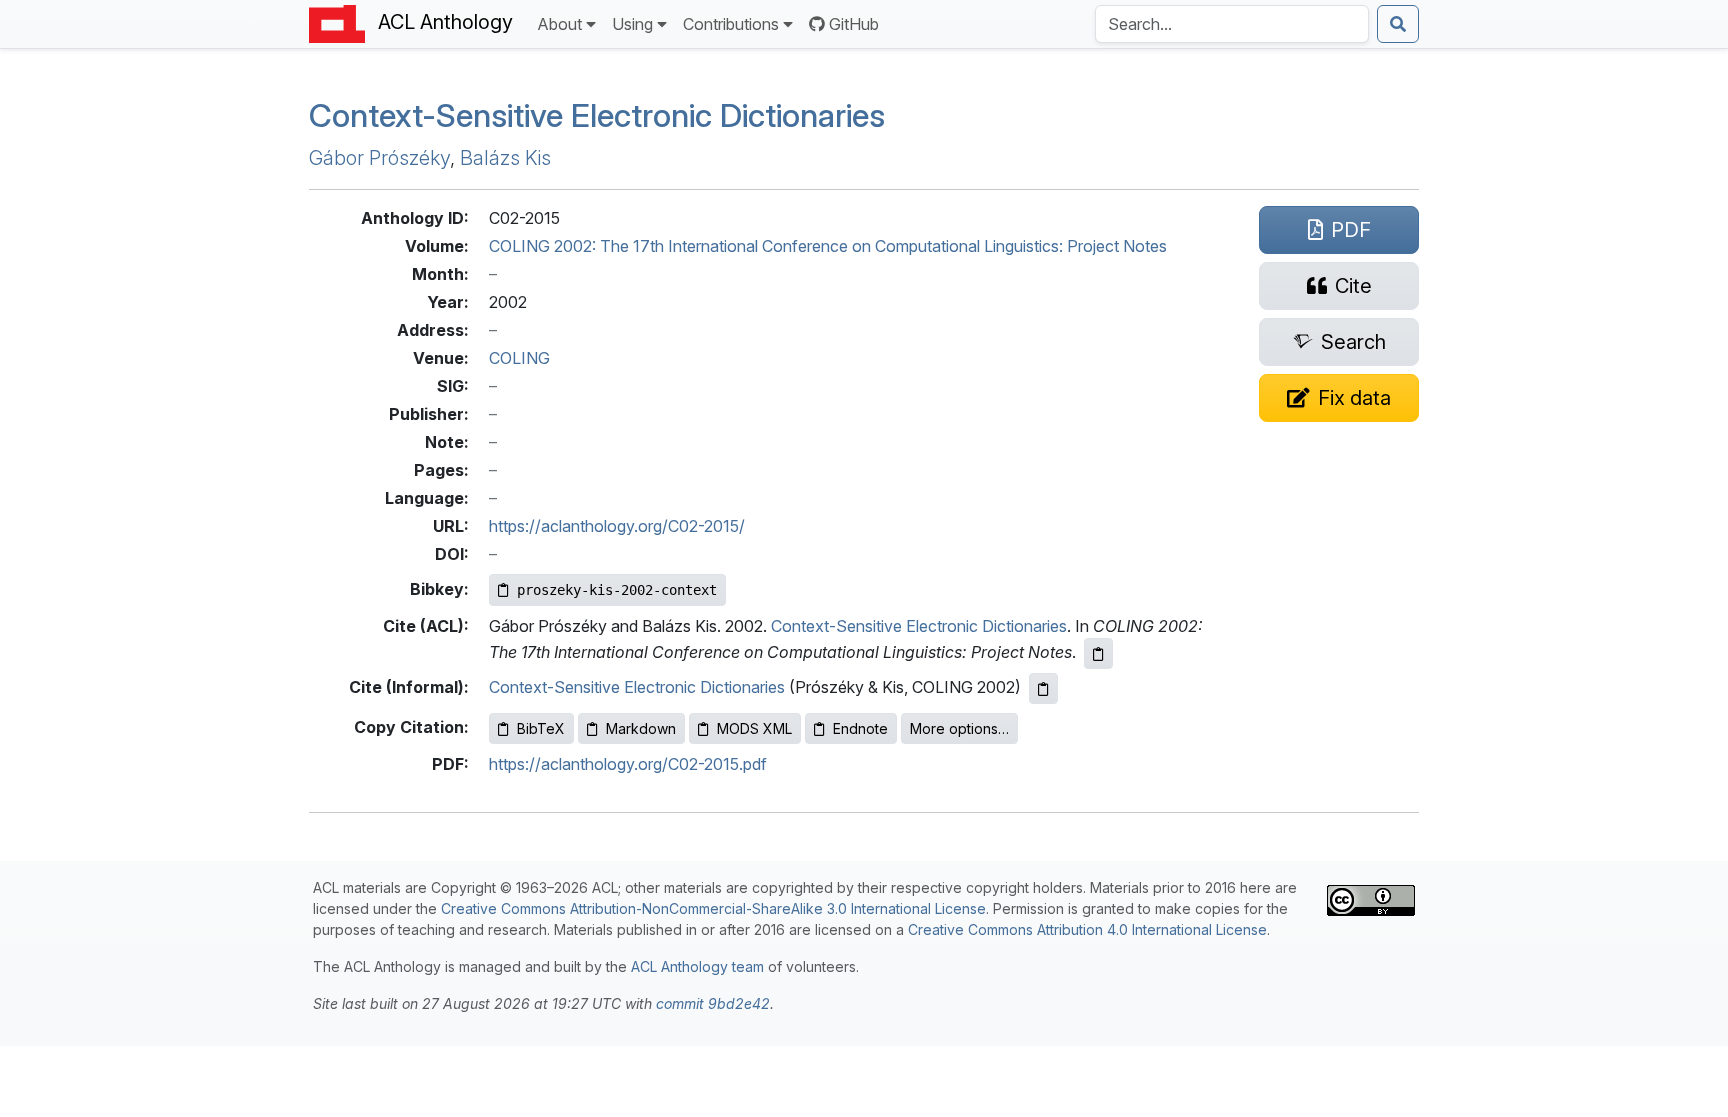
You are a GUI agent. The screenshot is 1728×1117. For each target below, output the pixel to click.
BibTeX (541, 728)
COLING (519, 358)
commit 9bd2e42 (713, 1003)
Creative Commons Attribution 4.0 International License (1087, 929)
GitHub (854, 24)
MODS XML (754, 728)
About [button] (559, 24)
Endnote (860, 728)
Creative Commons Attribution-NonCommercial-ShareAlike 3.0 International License (713, 908)
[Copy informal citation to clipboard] (1043, 688)
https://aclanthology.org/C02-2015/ (617, 526)
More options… (959, 728)
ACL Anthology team (697, 966)
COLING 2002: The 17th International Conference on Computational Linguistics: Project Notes (828, 246)
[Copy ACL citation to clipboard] (1098, 653)
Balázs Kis (505, 158)
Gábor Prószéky (379, 158)
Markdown (641, 728)
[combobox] (1232, 24)
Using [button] (632, 24)
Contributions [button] (731, 24)
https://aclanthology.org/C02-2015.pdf (628, 764)
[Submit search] (1398, 24)
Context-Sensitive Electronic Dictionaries (597, 115)
